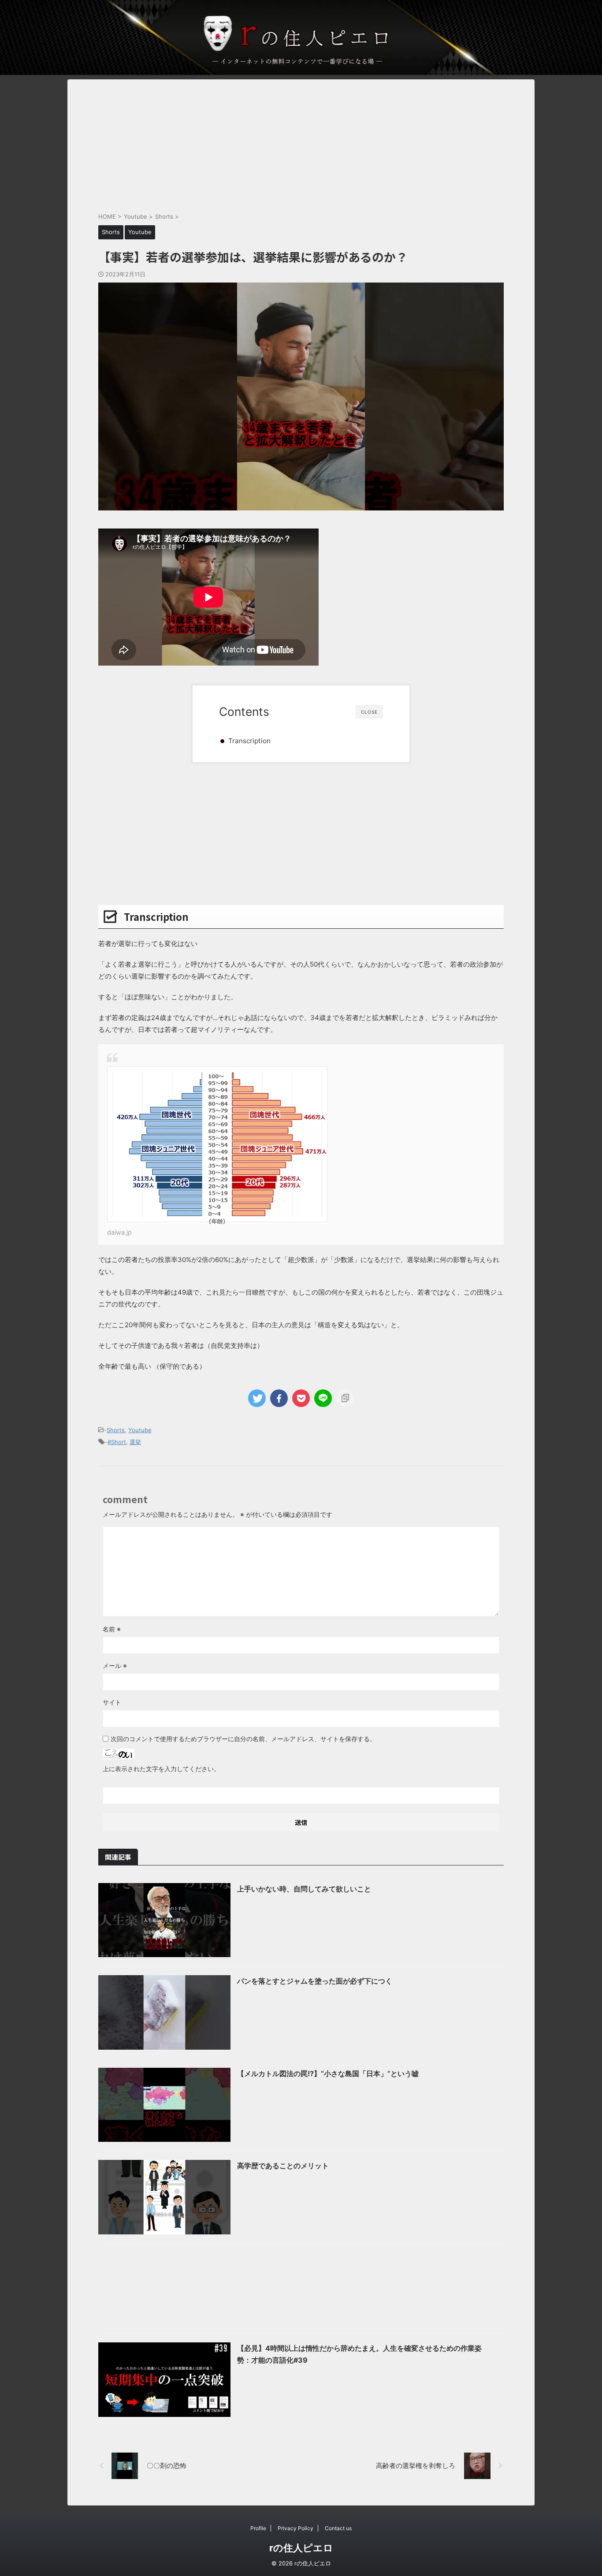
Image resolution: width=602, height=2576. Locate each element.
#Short (117, 1442)
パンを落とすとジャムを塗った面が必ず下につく (315, 1981)
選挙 (135, 1442)
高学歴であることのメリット (283, 2166)
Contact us (338, 2528)
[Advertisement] (301, 141)
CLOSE (369, 712)
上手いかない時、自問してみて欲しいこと (304, 1889)
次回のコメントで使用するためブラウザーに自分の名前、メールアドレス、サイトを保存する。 (243, 1739)
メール (115, 1666)
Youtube (140, 1430)
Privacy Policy (295, 2528)
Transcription (249, 741)
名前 (112, 1629)
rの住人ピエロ (301, 2548)
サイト (112, 1702)
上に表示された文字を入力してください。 (161, 1769)
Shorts (116, 1430)
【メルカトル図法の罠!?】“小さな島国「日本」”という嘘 (328, 2073)
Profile (258, 2528)
